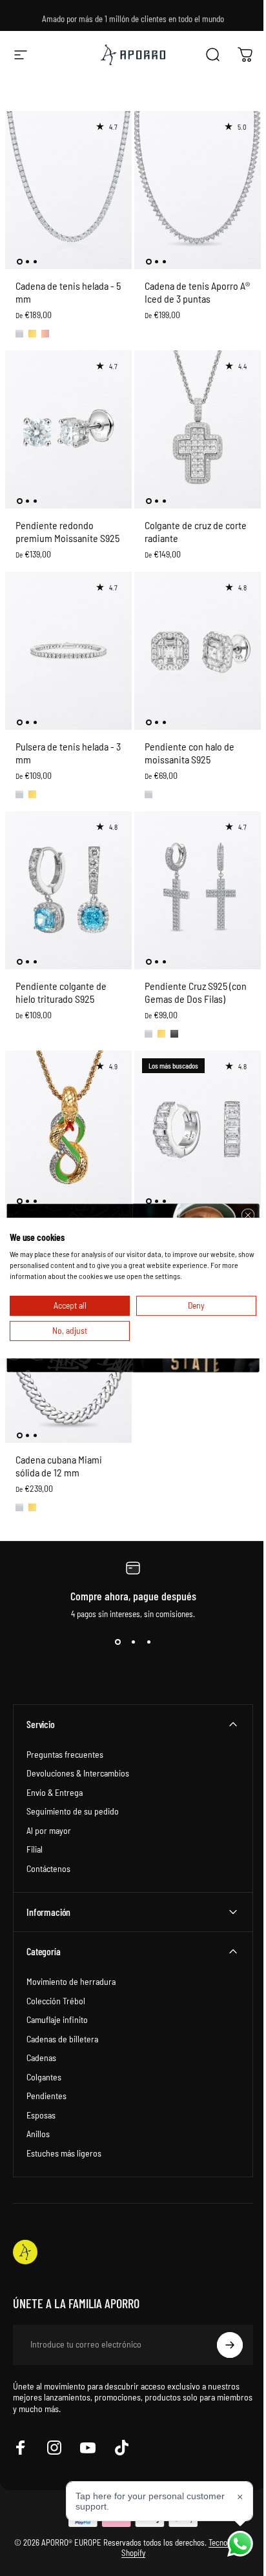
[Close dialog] (243, 1215)
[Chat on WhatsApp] (230, 2544)
